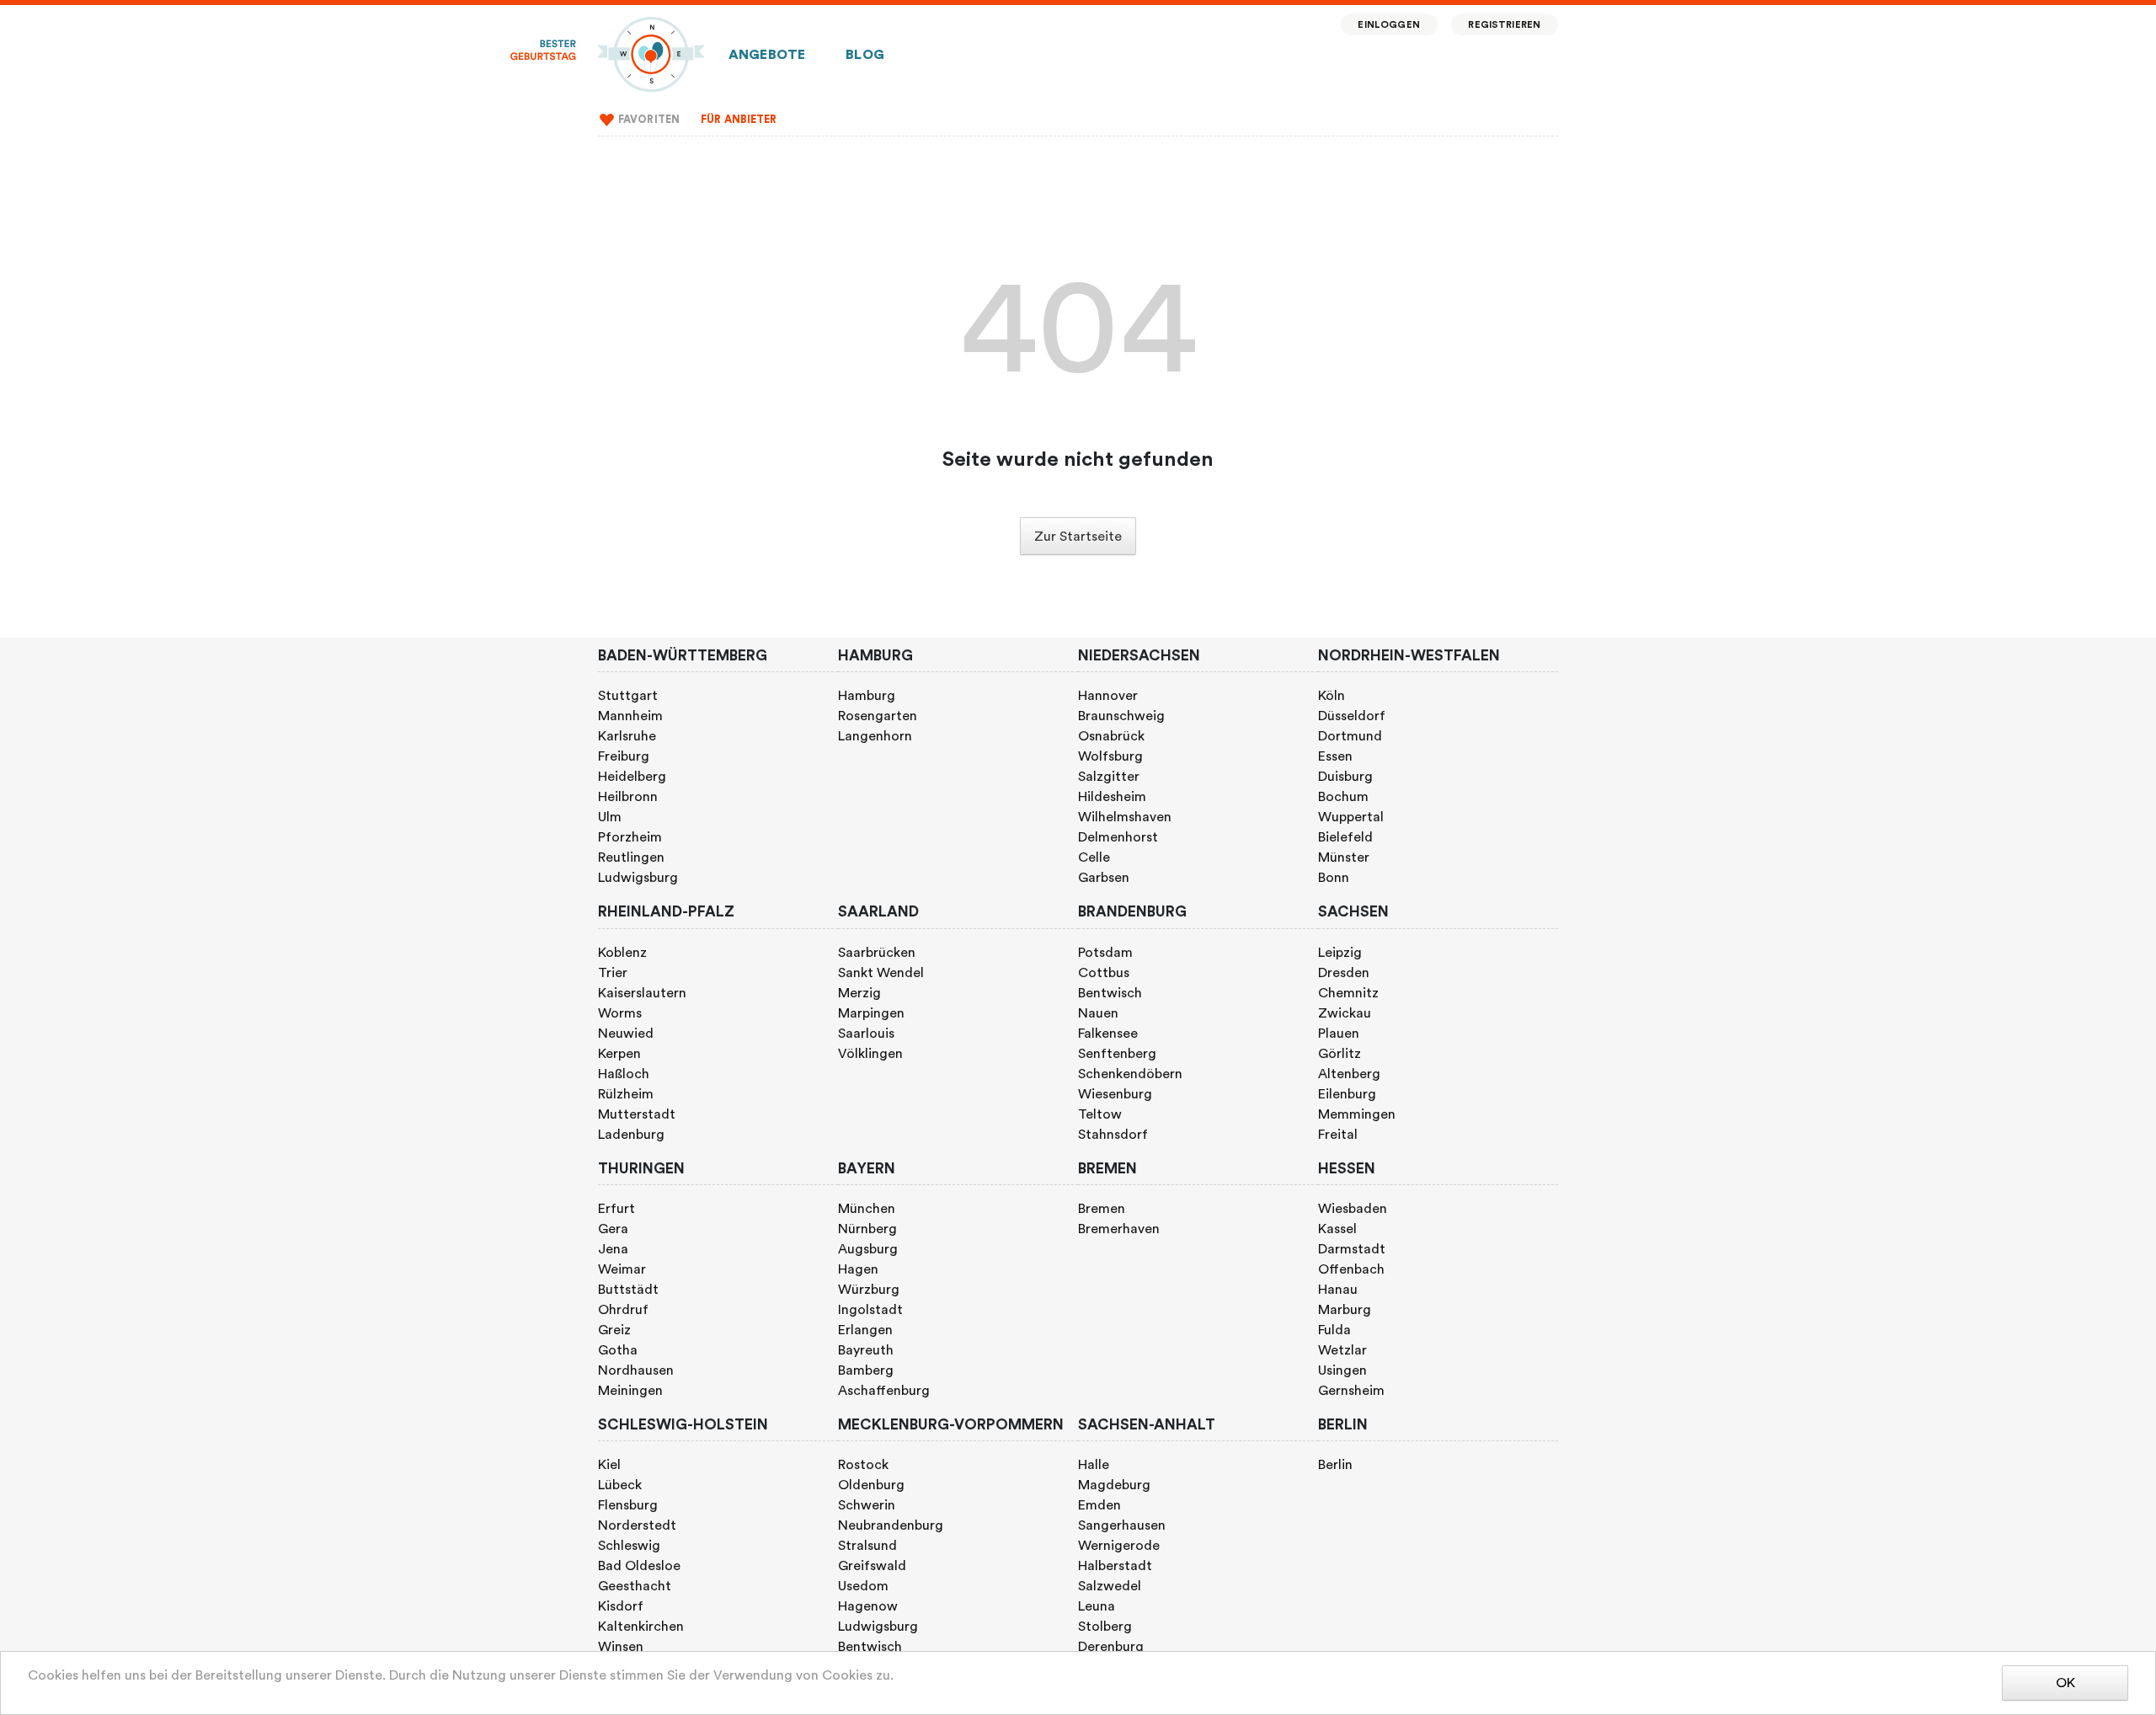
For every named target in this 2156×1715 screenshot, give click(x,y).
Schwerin (867, 1505)
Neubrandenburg (891, 1525)
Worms (620, 1013)
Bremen (1102, 1209)
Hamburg (867, 696)
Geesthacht (635, 1586)
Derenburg (1111, 1647)
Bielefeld (1345, 837)
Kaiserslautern (642, 993)
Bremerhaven (1119, 1229)
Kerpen (619, 1054)
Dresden (1344, 973)
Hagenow (868, 1606)
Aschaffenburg (884, 1391)
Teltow (1100, 1114)
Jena (613, 1249)
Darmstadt (1352, 1249)
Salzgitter (1109, 777)
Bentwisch (1110, 993)
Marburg (1345, 1310)
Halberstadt (1115, 1566)
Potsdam (1105, 953)
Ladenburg (631, 1135)
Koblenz (622, 953)
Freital (1338, 1135)
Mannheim (630, 716)
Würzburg (869, 1290)
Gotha (618, 1350)
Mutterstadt (637, 1114)
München (867, 1209)
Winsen (621, 1647)
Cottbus (1104, 973)
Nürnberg (867, 1229)
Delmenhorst (1118, 837)
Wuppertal (1351, 817)
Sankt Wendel (881, 973)
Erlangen (865, 1330)
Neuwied (626, 1034)
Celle (1094, 857)
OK (2065, 1683)
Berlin (1335, 1465)
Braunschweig (1121, 716)
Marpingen (871, 1013)
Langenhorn (875, 736)
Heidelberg (632, 777)
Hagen (858, 1269)
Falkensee (1108, 1034)
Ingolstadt (870, 1310)
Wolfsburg (1110, 756)
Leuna (1097, 1606)
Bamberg (866, 1370)
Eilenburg (1347, 1094)
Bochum (1343, 797)
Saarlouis (866, 1034)
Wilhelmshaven (1125, 817)
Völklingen (870, 1054)
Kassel (1337, 1229)
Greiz (614, 1330)
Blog (865, 55)
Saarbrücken (877, 953)
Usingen (1342, 1370)
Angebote (767, 55)
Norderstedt (637, 1525)
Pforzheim (630, 837)
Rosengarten (878, 716)
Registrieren (1504, 25)
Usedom (863, 1586)
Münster (1344, 857)
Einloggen (1388, 25)
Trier (613, 973)
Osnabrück (1111, 736)
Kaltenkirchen (641, 1627)
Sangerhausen (1122, 1525)
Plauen (1339, 1034)
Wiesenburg (1115, 1094)
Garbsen (1104, 878)
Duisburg (1345, 777)
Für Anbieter (739, 120)
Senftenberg (1117, 1054)
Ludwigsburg (638, 878)
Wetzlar (1342, 1350)
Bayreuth (866, 1350)
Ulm (610, 817)
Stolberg (1105, 1627)
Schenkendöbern (1130, 1074)
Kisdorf (621, 1606)
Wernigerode (1119, 1546)
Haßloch (624, 1074)
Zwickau (1345, 1013)
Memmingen (1357, 1114)
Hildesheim (1112, 797)
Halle (1094, 1465)
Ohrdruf (623, 1310)
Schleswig (629, 1546)
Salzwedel (1110, 1586)
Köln (1331, 696)
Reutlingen (631, 857)
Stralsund (867, 1546)
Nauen (1098, 1013)
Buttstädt (628, 1290)
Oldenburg (871, 1485)
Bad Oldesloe (639, 1566)
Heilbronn (628, 797)
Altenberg (1349, 1074)
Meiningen (630, 1391)
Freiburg (624, 756)
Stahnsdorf (1113, 1135)
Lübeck (620, 1485)
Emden (1099, 1505)
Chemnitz (1348, 993)
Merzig (859, 993)
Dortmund (1350, 736)
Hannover (1108, 696)
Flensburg (628, 1505)
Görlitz (1339, 1054)
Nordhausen (636, 1370)
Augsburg (868, 1249)
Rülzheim (626, 1094)
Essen (1335, 756)
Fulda (1334, 1330)
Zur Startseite (1078, 537)
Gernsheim (1351, 1391)
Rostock (863, 1465)
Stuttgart (628, 696)
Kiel (609, 1465)
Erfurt (616, 1209)
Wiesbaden (1353, 1209)
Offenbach (1351, 1269)
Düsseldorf (1352, 716)
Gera (613, 1229)
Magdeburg (1114, 1485)
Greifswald (872, 1566)
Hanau (1338, 1290)
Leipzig (1340, 953)
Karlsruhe (627, 736)
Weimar (622, 1269)
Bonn (1334, 878)
